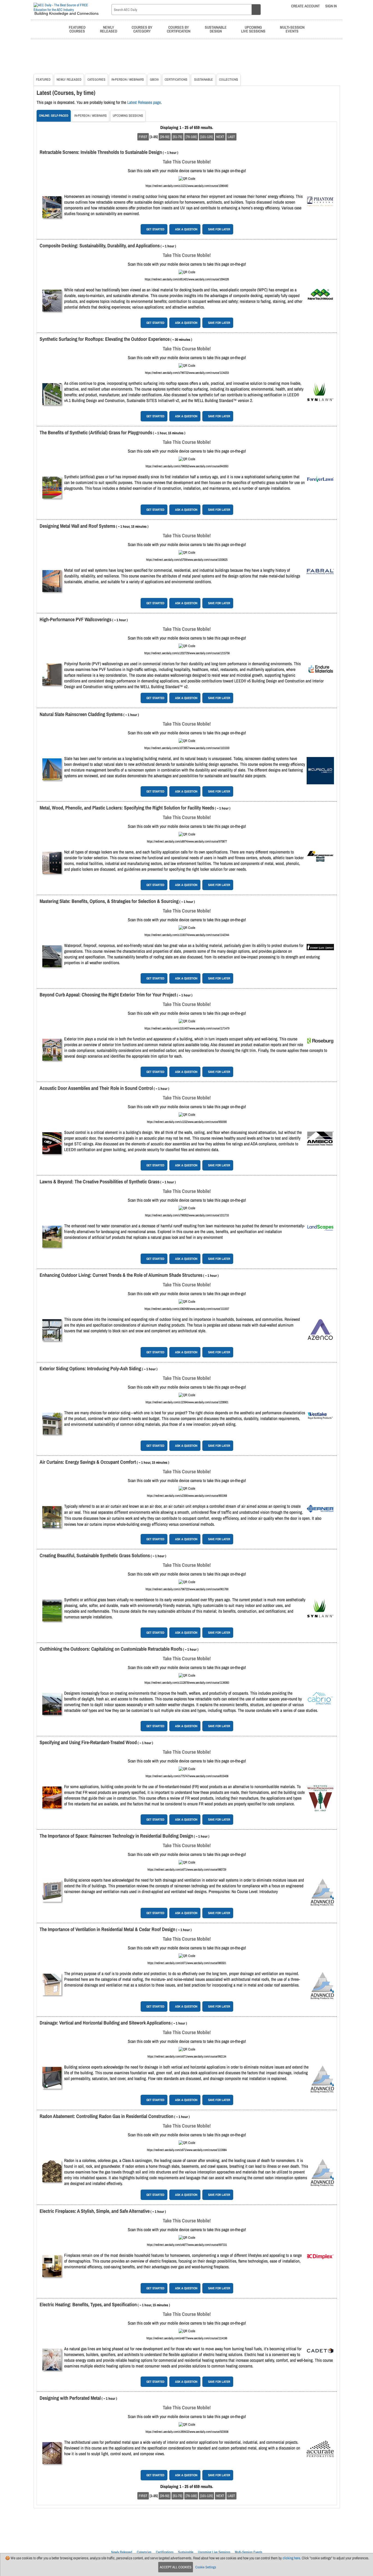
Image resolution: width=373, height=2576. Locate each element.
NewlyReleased (109, 29)
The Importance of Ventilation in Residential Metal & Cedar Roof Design (107, 1929)
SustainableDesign (216, 29)
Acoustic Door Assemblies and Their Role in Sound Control (96, 1088)
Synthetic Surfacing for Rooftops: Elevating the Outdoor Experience (105, 339)
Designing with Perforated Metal (70, 2398)
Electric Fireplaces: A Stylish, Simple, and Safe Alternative (95, 2211)
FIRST (143, 137)
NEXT (220, 137)
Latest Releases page (144, 102)
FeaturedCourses (77, 29)
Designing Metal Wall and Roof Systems (77, 526)
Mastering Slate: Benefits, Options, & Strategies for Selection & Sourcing (109, 901)
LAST (231, 137)
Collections (229, 80)
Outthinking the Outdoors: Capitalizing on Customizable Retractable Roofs (111, 1649)
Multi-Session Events (248, 2552)
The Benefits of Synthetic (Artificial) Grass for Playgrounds (96, 432)
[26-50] (165, 137)
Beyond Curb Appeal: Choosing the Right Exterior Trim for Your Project (108, 995)
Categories (96, 80)
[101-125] (206, 137)
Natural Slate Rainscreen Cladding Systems (81, 714)
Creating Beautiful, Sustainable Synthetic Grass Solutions (95, 1555)
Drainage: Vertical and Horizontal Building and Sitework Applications (105, 2023)
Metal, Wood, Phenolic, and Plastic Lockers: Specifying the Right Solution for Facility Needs (127, 808)
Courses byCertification (179, 29)
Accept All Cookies (176, 2567)
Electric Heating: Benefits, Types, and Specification (88, 2304)
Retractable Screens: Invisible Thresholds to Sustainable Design (101, 152)
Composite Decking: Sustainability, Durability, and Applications (100, 246)
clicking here (291, 2558)
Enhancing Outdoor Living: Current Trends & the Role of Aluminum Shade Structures (121, 1275)
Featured (43, 80)
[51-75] (177, 137)
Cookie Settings (206, 2567)
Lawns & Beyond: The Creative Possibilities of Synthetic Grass (100, 1182)
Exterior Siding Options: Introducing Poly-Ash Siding (90, 1368)
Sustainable (203, 80)
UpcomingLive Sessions (253, 29)
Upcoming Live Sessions (214, 2552)
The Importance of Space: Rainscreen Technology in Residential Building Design (116, 1836)
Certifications (176, 80)
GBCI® (154, 80)
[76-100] (191, 137)
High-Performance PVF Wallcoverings (76, 619)
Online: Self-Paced (54, 116)
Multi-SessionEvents (292, 29)
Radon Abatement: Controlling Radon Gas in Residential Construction (106, 2116)
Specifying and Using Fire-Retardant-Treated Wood (88, 1742)
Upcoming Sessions (128, 116)
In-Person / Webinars (128, 80)
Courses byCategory (142, 29)
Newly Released (69, 80)
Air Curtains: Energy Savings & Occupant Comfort (88, 1462)
